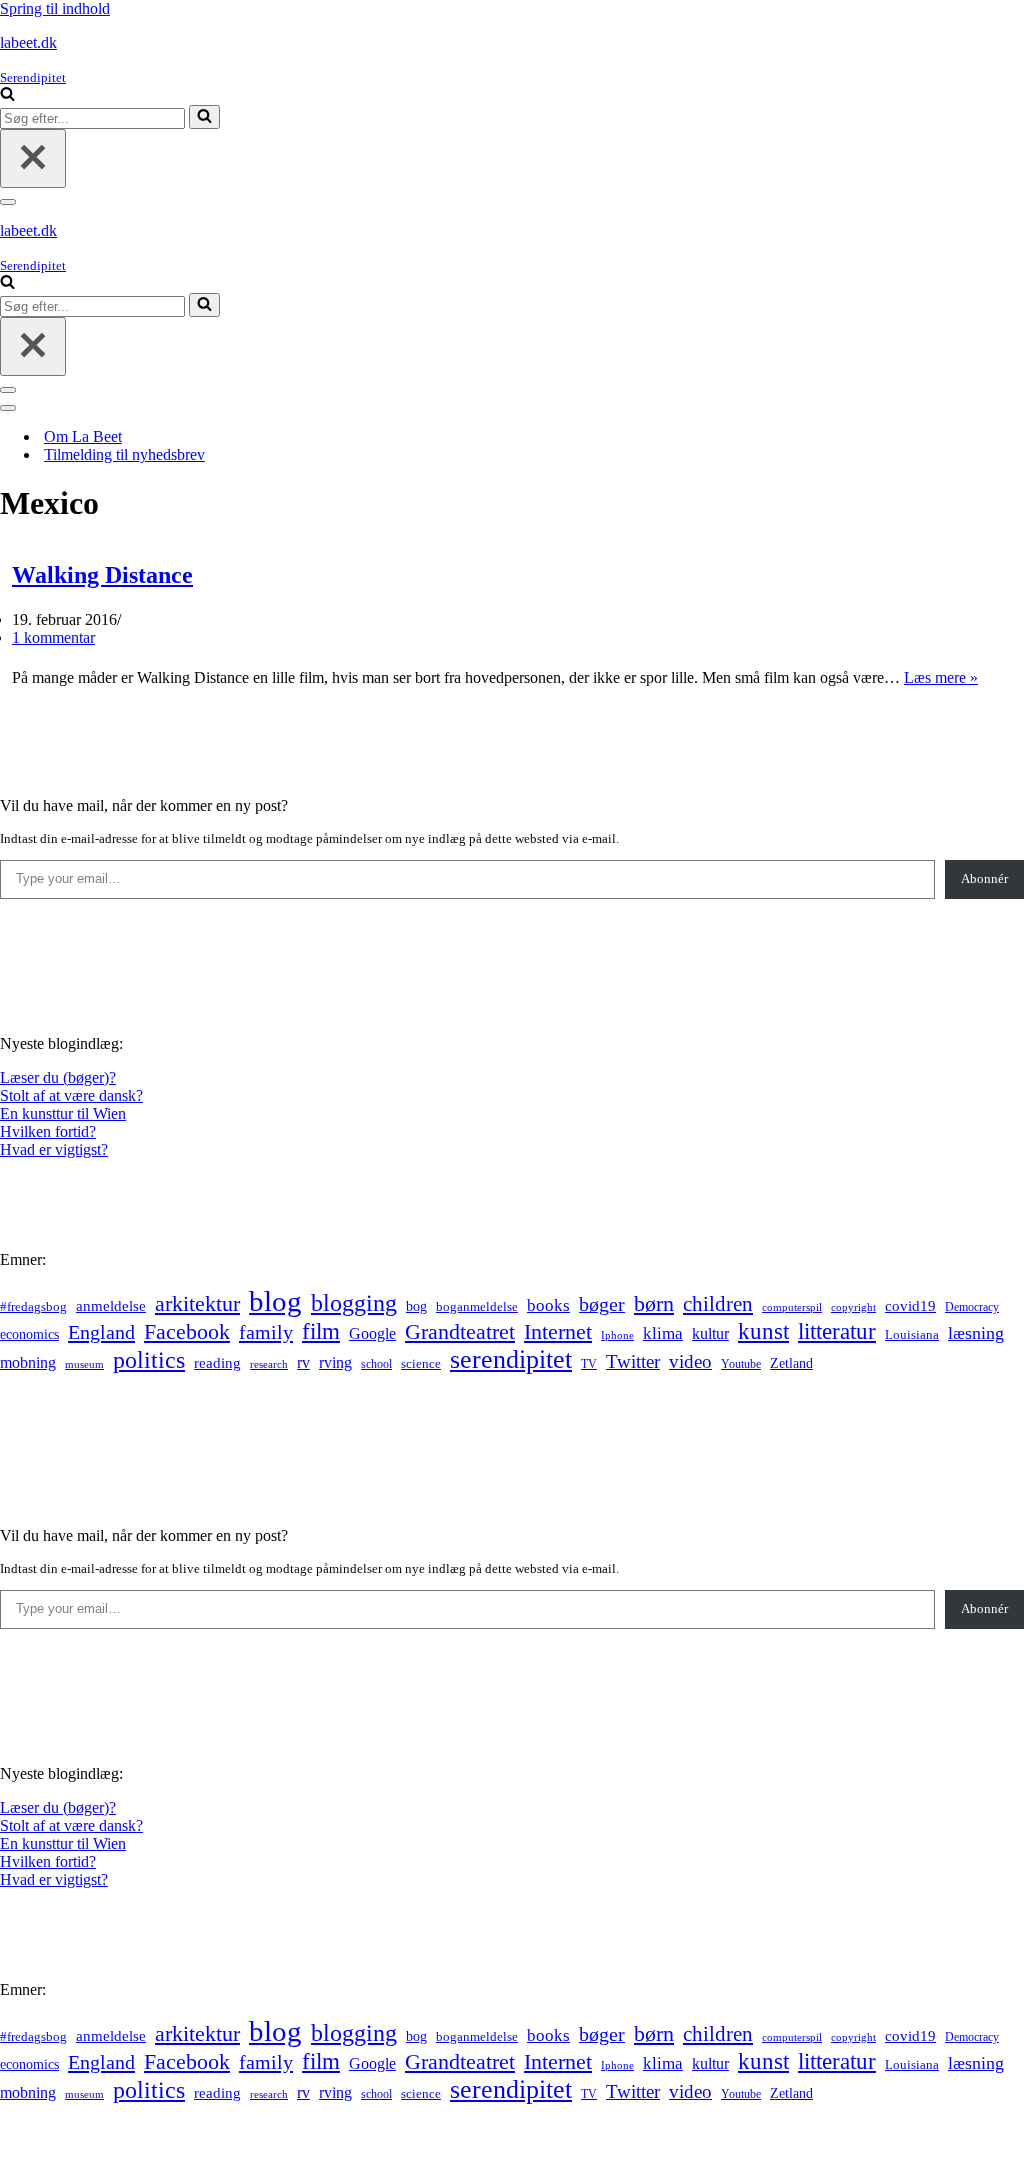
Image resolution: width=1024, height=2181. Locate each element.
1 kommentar (53, 637)
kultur (710, 1333)
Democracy (972, 1307)
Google (372, 1333)
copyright (853, 1307)
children (718, 1304)
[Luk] (33, 158)
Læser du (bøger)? (58, 1077)
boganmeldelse (477, 1306)
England (101, 1332)
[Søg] (7, 95)
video (690, 1361)
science (421, 1364)
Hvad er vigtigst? (54, 1149)
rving (335, 1362)
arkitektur (197, 1304)
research (269, 1364)
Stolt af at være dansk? (71, 1095)
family (266, 1332)
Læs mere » (941, 677)
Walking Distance (102, 575)
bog (416, 1306)
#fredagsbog (33, 1307)
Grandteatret (460, 1331)
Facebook (187, 1331)
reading (217, 1363)
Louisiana (912, 1335)
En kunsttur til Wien (63, 1113)
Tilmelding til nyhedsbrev (124, 454)
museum (84, 1364)
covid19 (910, 1306)
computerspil (792, 1307)
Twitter (633, 1361)
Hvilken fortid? (48, 1131)
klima (663, 1333)
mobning (28, 1362)
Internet (558, 1332)
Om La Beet (83, 436)
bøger (602, 1304)
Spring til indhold (55, 8)
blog (275, 1301)
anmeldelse (111, 1306)
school (376, 1364)
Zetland (791, 1363)
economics (29, 1334)
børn (654, 1303)
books (548, 1305)
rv (303, 1362)
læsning (976, 1333)
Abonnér (984, 878)
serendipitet (511, 1359)
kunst (763, 1331)
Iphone (617, 1335)
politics (149, 1360)
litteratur (837, 1331)
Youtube (741, 1364)
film (321, 1331)
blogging (354, 1303)
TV (589, 1364)
